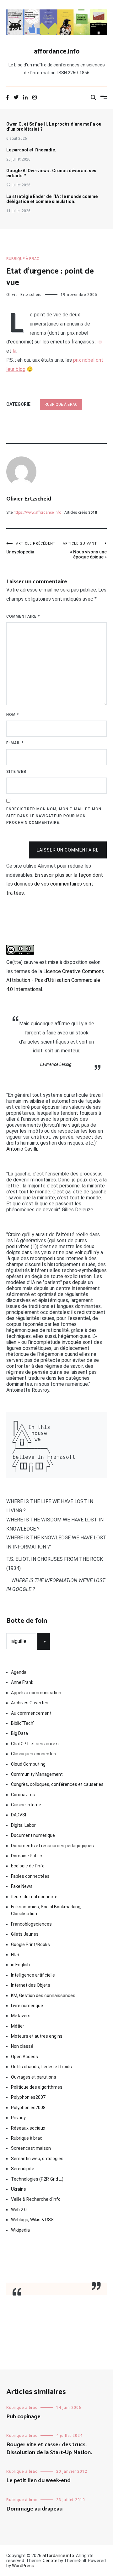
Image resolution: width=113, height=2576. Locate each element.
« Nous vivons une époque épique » (85, 550)
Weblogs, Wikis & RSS (32, 2220)
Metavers (21, 2016)
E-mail (15, 743)
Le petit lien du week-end (38, 2481)
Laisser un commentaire (68, 850)
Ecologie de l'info (28, 1866)
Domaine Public (27, 1856)
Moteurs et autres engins (37, 2036)
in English (20, 1965)
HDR (15, 1955)
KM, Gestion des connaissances (43, 1996)
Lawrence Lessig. (56, 1064)
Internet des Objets (31, 1985)
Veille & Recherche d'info (36, 2199)
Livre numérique (27, 2006)
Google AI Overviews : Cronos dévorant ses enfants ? (51, 173)
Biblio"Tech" (23, 1723)
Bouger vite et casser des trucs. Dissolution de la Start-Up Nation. (49, 2449)
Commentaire (23, 616)
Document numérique (33, 1835)
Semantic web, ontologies (37, 2159)
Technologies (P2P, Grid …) (37, 2179)
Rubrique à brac (23, 259)
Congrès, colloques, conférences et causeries (57, 1784)
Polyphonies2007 (28, 2097)
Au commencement (31, 1713)
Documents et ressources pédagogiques (52, 1846)
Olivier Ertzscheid (24, 295)
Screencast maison (31, 2148)
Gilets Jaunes (25, 1934)
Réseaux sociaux (28, 2128)
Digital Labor (23, 1825)
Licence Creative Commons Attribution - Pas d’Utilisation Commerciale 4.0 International (55, 980)
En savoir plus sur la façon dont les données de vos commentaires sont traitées (55, 884)
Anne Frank (22, 1682)
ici (100, 342)
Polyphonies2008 (28, 2108)
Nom (13, 715)
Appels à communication (36, 1693)
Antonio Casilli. (22, 1149)
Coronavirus (23, 1795)
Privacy (18, 2118)
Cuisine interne (26, 1805)
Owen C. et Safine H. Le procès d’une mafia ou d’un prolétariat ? (54, 127)
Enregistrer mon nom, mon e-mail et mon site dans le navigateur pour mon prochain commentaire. (54, 816)
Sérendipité (23, 2169)
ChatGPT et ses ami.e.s (35, 1744)
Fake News (22, 1886)
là (14, 351)
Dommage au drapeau (34, 2509)
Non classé (22, 2046)
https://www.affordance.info (37, 512)
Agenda (19, 1672)
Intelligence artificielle (33, 1975)
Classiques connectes (34, 1754)
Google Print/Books (30, 1945)
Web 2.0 (19, 2210)
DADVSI (19, 1815)
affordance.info (57, 52)
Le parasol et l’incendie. (31, 150)
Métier (18, 2026)
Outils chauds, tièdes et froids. (42, 2067)
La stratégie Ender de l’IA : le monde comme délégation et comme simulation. (52, 199)
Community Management (37, 1774)
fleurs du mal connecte (34, 1897)
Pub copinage (23, 2417)
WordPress (23, 2566)
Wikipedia (20, 2230)
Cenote (50, 2561)
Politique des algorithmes (37, 2087)
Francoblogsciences (31, 1924)
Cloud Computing (28, 1764)
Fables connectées (30, 1876)
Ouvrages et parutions (34, 2077)
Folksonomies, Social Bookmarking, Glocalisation (46, 1910)
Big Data (19, 1733)
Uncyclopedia (31, 548)
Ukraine (19, 2189)
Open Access (24, 2057)
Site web (16, 772)
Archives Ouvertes (30, 1703)
